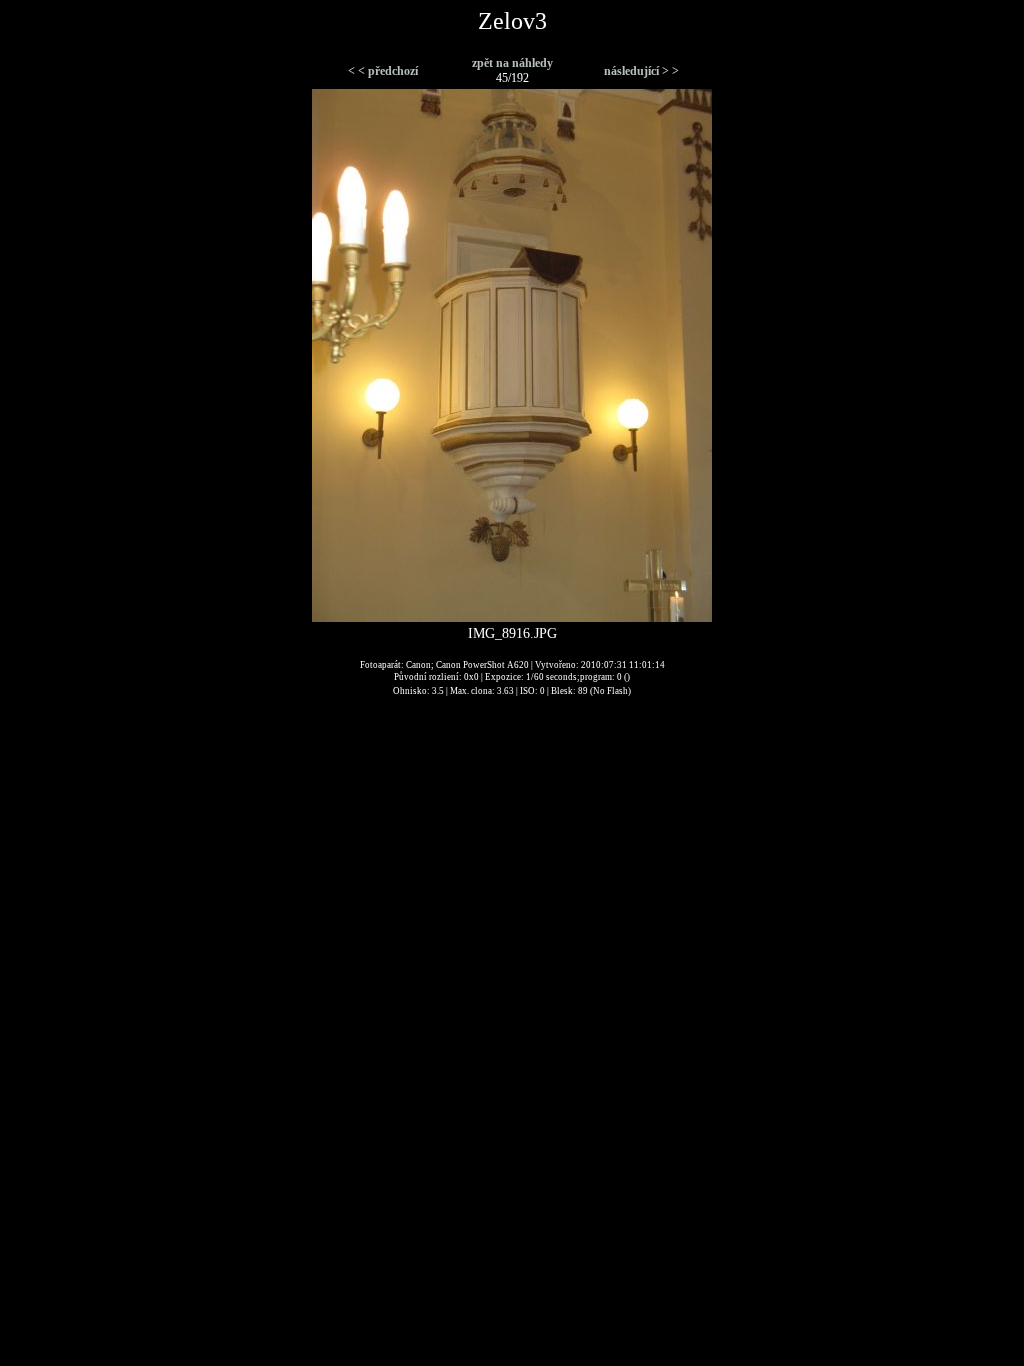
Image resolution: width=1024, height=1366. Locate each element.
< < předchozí (383, 71)
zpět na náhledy (512, 63)
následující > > (641, 71)
